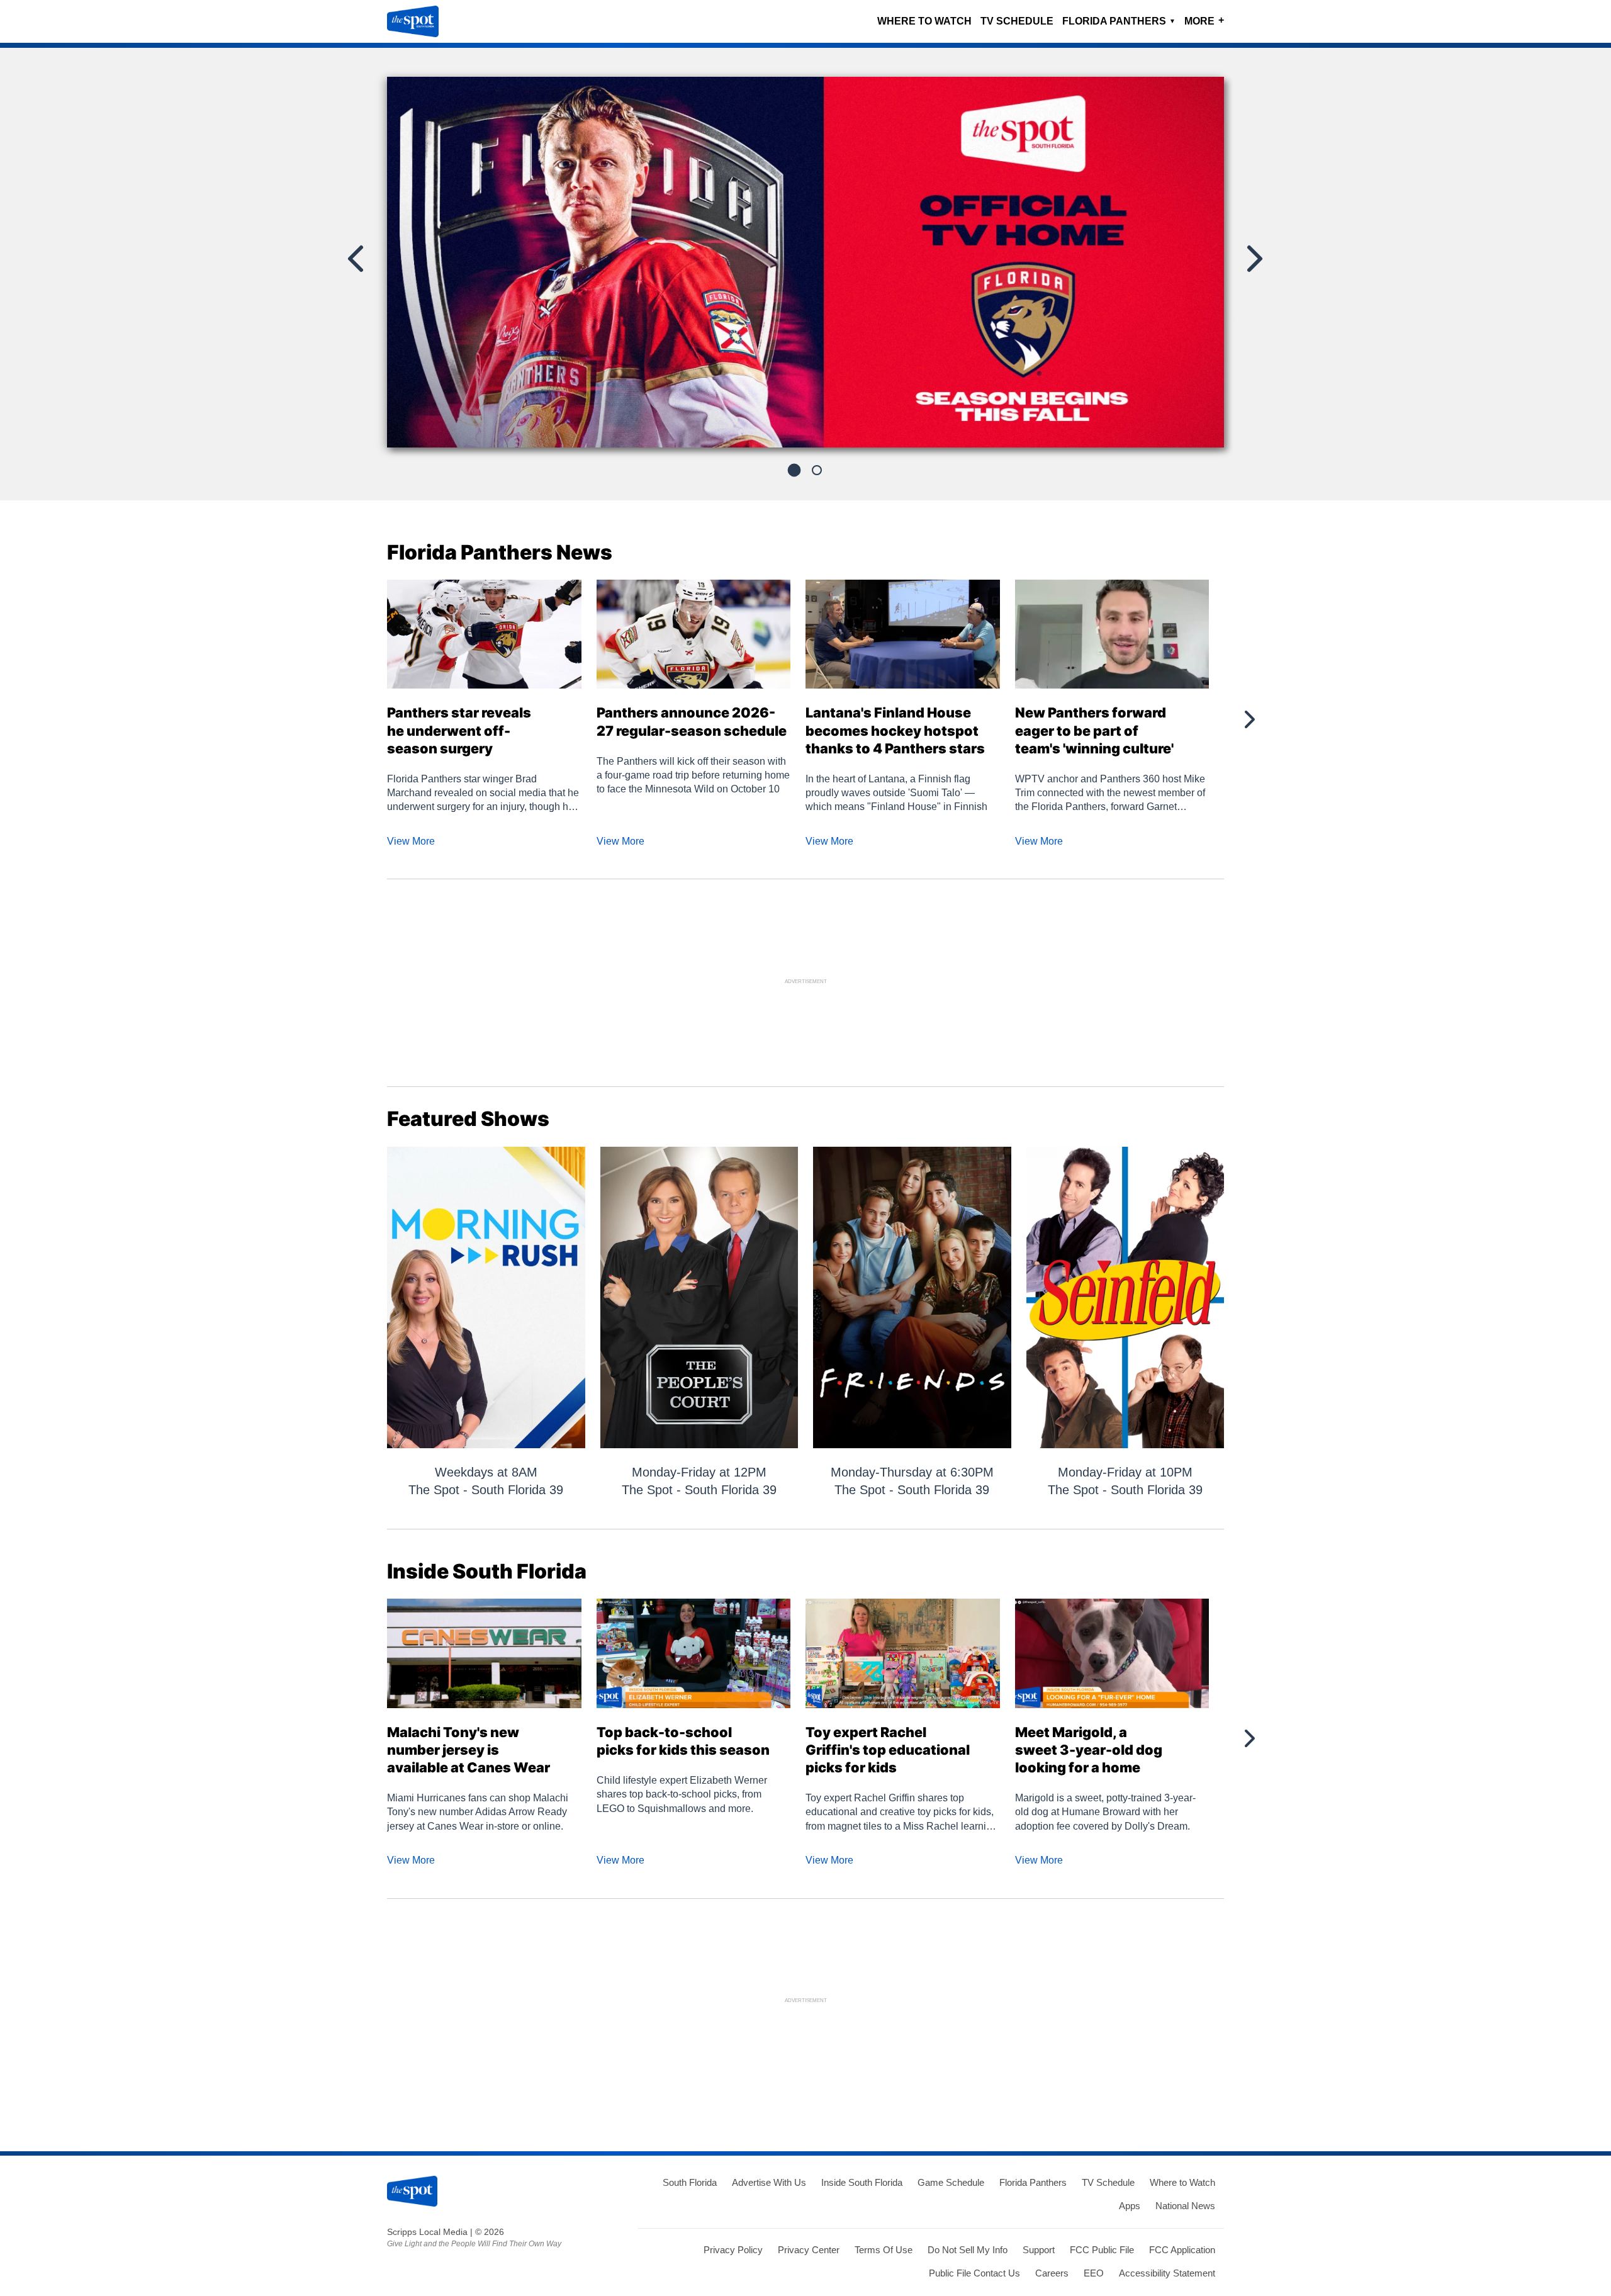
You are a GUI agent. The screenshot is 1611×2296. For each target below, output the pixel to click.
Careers (1052, 2273)
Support (1039, 2250)
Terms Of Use (884, 2250)
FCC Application (1182, 2250)
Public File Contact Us (974, 2273)
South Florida (690, 2182)
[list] (805, 262)
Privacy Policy (733, 2250)
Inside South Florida (862, 2182)
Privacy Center (809, 2250)
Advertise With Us (769, 2182)
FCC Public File (1102, 2250)
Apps (1130, 2206)
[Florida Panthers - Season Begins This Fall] (805, 267)
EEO (1094, 2273)
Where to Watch (924, 21)
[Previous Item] (357, 259)
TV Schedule (1017, 21)
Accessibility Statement (1167, 2273)
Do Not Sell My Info (968, 2250)
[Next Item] (1254, 259)
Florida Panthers (1119, 21)
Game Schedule (951, 2182)
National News (1185, 2206)
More (1204, 20)
